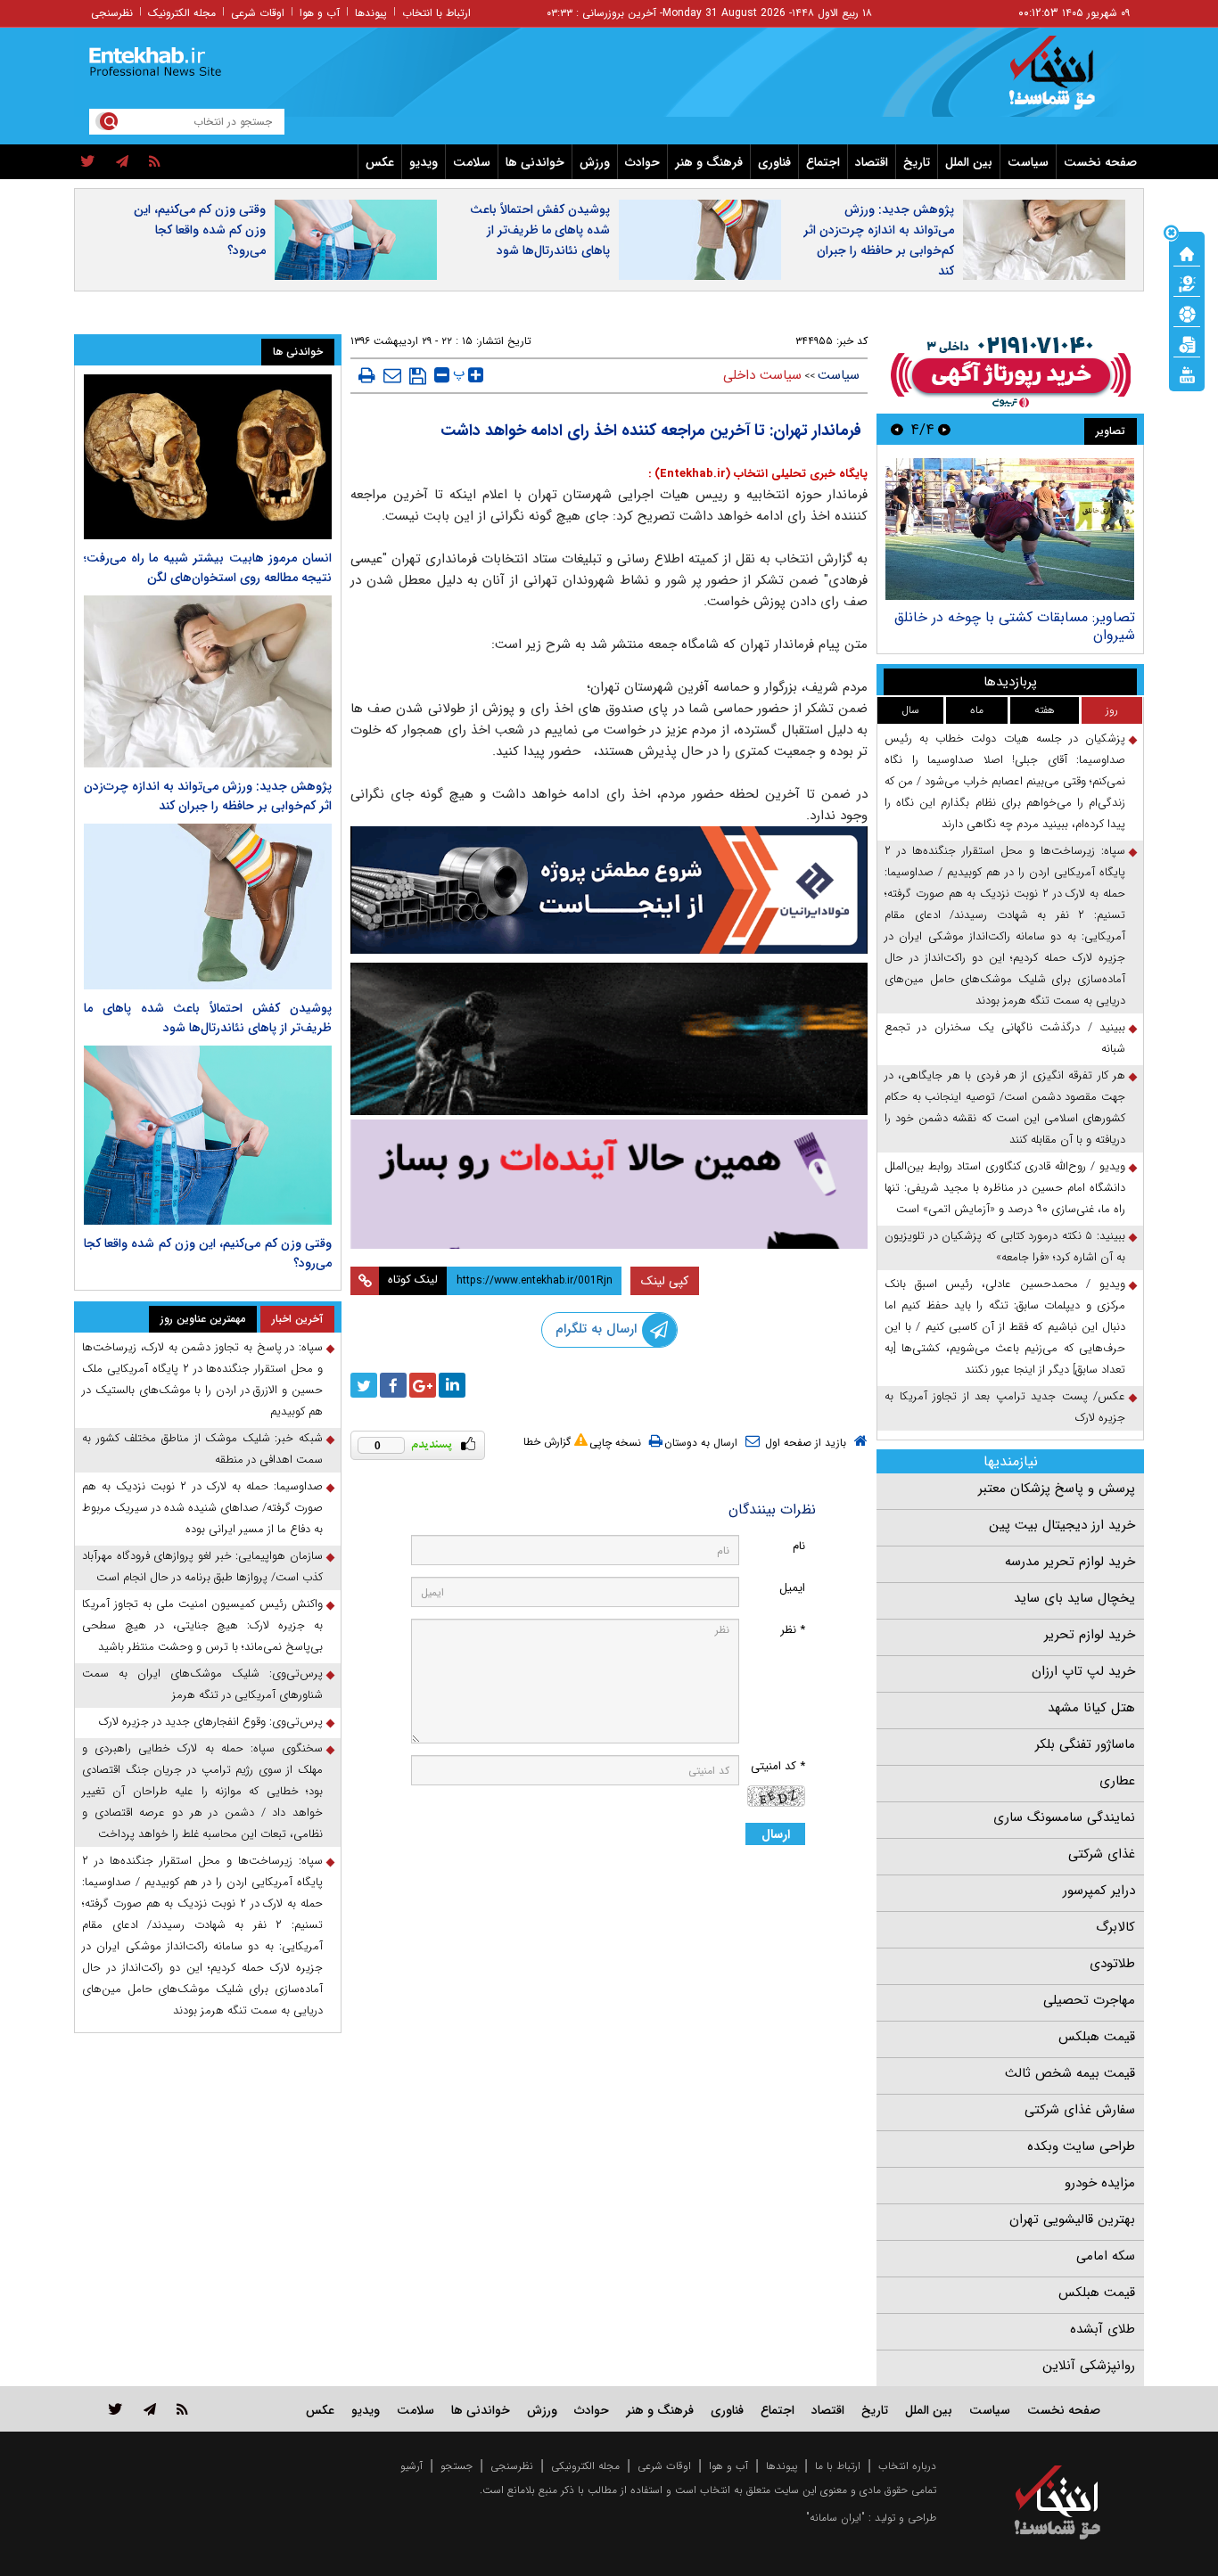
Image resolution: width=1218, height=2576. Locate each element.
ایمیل (792, 1588)
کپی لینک (665, 1281)
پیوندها (371, 13)
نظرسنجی (112, 13)
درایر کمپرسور (1099, 1891)
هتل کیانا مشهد (1091, 1708)
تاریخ (917, 162)
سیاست (1028, 162)
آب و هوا (320, 13)
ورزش (595, 162)
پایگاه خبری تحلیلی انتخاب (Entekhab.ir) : (758, 474)
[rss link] (182, 2409)
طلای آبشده (1103, 2329)
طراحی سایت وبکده (1081, 2146)
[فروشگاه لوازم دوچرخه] (609, 1039)
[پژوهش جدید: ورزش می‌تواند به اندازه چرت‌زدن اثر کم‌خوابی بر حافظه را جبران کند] (208, 681)
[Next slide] (897, 429)
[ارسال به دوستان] (392, 375)
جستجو (457, 2466)
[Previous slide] (944, 429)
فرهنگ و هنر (709, 162)
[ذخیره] (418, 376)
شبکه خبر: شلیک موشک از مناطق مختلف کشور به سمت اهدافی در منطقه (202, 1449)
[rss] (155, 162)
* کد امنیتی (778, 1766)
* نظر (793, 1630)
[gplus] (423, 1385)
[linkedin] (452, 1385)
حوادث (642, 162)
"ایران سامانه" (835, 2518)
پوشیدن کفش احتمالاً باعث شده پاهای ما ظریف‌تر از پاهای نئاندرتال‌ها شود (540, 230)
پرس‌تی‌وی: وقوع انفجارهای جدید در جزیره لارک (211, 1722)
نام (799, 1546)
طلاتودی (1112, 1964)
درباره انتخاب (907, 2466)
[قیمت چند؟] (1187, 283)
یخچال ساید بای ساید (1074, 1598)
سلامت (472, 162)
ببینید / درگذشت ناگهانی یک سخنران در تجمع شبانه (1005, 1038)
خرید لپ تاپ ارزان (1083, 1671)
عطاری (1117, 1781)
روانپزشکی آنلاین (1089, 2366)
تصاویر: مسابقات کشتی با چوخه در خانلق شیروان (1015, 626)
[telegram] (122, 162)
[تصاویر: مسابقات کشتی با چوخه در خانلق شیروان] (1010, 529)
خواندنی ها (535, 162)
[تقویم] (1187, 343)
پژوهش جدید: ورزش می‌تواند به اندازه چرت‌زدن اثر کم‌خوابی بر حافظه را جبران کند (879, 240)
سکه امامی (1106, 2256)
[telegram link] (150, 2409)
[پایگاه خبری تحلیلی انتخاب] (1066, 81)
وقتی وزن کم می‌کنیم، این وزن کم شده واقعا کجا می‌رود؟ (200, 230)
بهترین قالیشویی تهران (1072, 2219)
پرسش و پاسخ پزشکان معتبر (1057, 1489)
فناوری (774, 162)
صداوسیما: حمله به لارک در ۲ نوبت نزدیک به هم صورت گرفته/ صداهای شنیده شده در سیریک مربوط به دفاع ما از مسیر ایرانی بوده (202, 1508)
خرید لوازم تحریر (1090, 1635)
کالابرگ (1115, 1927)
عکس (380, 162)
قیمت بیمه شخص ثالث (1070, 2073)
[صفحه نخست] (1187, 252)
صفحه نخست (1100, 162)
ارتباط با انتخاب (436, 13)
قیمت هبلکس (1097, 2037)
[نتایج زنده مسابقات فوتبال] (1187, 373)
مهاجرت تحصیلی (1089, 2000)
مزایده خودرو (1100, 2183)
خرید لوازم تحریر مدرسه (1070, 1562)
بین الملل (969, 162)
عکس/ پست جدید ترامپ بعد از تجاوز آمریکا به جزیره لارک (1005, 1407)
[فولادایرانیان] (609, 890)
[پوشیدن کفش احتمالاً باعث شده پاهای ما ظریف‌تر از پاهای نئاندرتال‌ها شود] (208, 906)
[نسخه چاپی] (367, 375)
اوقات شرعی (258, 13)
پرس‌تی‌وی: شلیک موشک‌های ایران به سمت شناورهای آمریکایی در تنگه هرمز (202, 1684)
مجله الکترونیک (182, 13)
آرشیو (411, 2466)
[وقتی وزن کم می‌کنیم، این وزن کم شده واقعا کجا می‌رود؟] (208, 1136)
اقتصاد (872, 162)
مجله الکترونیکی (585, 2466)
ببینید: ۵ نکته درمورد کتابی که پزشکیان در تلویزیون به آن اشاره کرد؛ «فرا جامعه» (1005, 1247)
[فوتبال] (1187, 313)
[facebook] (393, 1385)
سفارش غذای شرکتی (1080, 2110)
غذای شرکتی (1102, 1854)
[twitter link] (115, 2409)
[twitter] (88, 162)
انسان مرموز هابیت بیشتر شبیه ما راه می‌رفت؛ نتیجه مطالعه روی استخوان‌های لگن (208, 568)
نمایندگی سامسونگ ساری (1064, 1817)
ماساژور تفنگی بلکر (1085, 1744)
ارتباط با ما (838, 2466)
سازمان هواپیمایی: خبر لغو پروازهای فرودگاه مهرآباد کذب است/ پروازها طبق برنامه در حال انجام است (202, 1567)
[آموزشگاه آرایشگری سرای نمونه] (609, 1184)
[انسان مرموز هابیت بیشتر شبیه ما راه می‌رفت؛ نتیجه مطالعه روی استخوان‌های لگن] (208, 457)
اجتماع (823, 162)
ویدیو (424, 162)
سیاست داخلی (762, 375)
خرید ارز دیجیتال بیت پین (1062, 1525)
